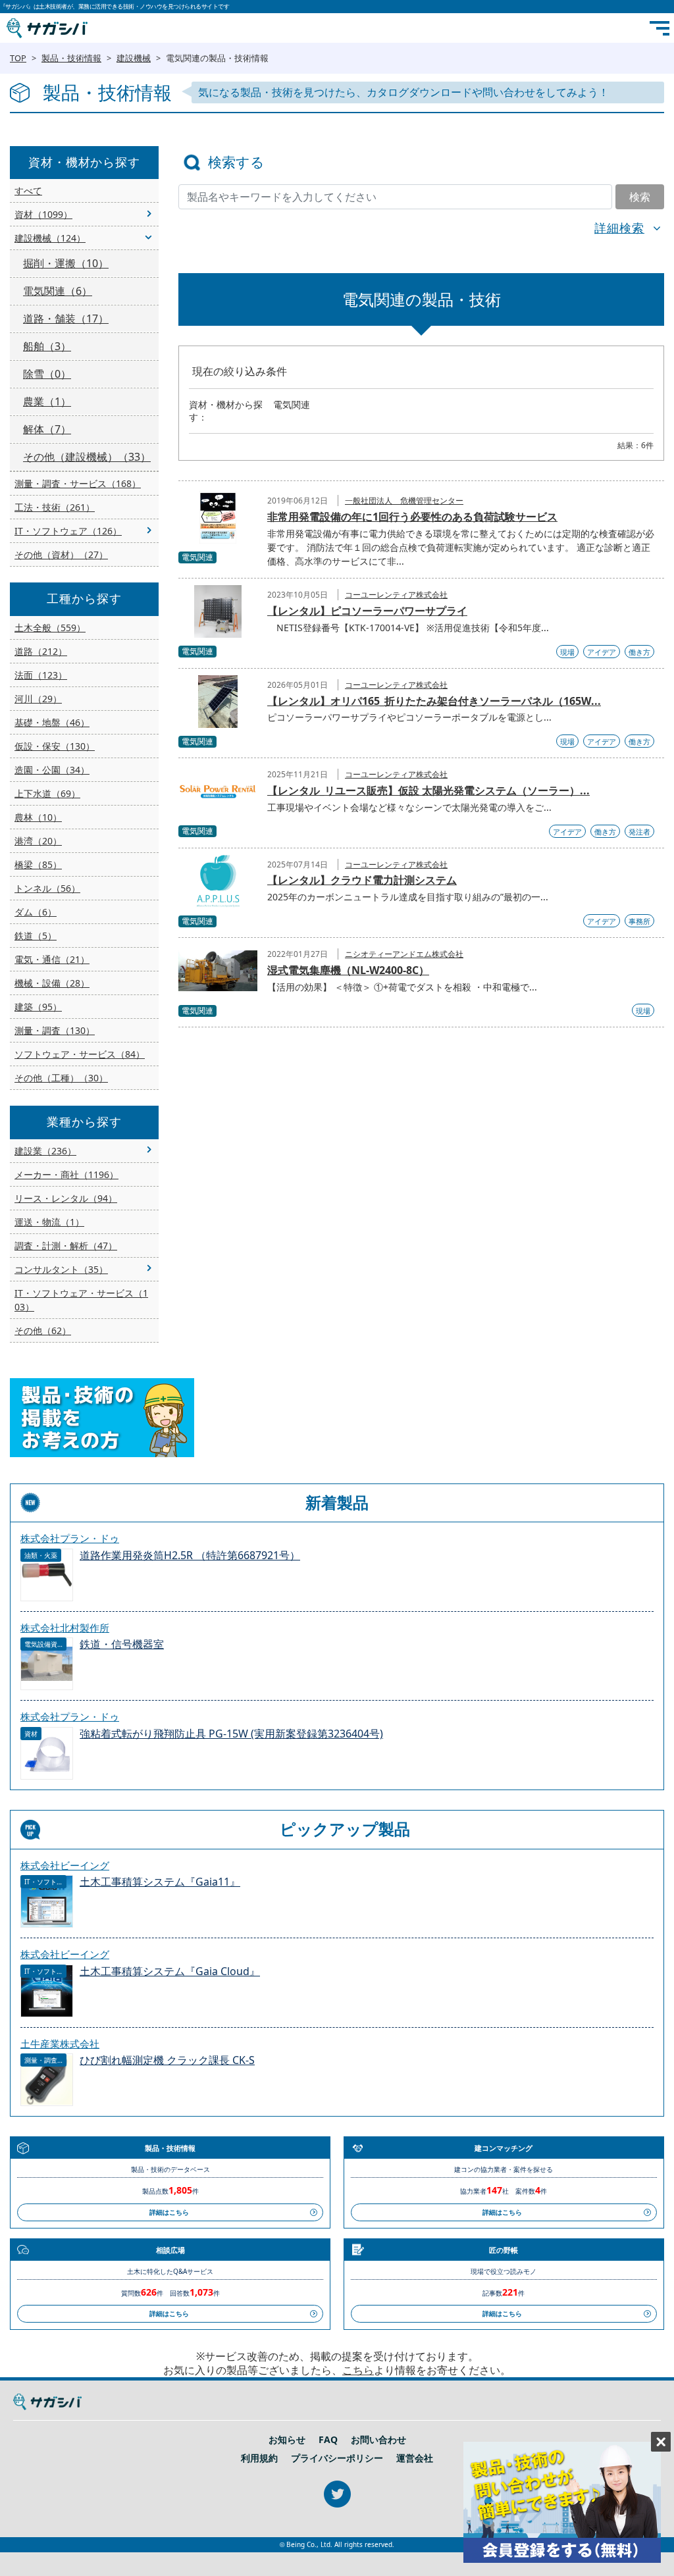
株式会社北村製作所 (65, 1628)
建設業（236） (45, 1151)
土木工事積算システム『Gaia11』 (160, 1882)
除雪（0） (47, 374)
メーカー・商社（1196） (66, 1174)
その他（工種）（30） (61, 1078)
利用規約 (259, 2458)
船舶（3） (47, 346)
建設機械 (134, 58)
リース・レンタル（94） (66, 1198)
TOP (18, 58)
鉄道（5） (36, 936)
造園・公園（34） (52, 770)
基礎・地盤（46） (52, 722)
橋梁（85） (38, 864)
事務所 (639, 921)
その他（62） (43, 1330)
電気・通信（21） (52, 959)
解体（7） (47, 429)
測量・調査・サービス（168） (78, 483)
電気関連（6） (58, 291)
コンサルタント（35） (61, 1269)
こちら (358, 2370)
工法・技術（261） (55, 507)
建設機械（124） (50, 238)
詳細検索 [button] (619, 228)
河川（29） (38, 699)
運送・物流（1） (49, 1222)
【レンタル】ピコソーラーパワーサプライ (367, 611)
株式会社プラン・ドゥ (70, 1538)
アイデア (602, 652)
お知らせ (287, 2440)
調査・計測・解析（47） (66, 1246)
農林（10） (38, 817)
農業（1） (47, 401)
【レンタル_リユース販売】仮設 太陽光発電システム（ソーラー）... (428, 790)
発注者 (639, 832)
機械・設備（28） (52, 983)
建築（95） (38, 1007)
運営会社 (415, 2458)
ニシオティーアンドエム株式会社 (404, 954)
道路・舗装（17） (66, 319)
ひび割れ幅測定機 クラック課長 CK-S (167, 2060)
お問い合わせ (378, 2440)
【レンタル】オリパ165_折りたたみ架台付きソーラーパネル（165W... (434, 701)
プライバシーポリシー (337, 2458)
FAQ (328, 2440)
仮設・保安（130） (55, 746)
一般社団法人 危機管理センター (404, 501)
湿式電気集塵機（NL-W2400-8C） (348, 970)
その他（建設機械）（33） (87, 457)
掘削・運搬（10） (66, 263)
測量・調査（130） (55, 1030)
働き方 (639, 652)
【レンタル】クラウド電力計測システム (362, 880)
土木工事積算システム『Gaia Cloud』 (170, 1971)
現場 (567, 652)
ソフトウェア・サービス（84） (80, 1054)
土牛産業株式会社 (60, 2044)
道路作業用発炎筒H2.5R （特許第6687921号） (190, 1556)
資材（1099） (43, 214)
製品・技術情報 (71, 58)
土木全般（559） (50, 628)
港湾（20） (38, 841)
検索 (640, 197)
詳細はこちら (169, 2212)
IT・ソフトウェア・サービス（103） (81, 1300)
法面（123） (41, 675)
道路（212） (41, 651)
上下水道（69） (47, 793)
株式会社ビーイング (65, 1865)
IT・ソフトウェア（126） (68, 531)
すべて (28, 191)
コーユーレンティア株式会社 (396, 595)
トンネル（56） (47, 888)
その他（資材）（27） (61, 554)
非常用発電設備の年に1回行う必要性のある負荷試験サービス (412, 517)
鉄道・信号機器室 (122, 1644)
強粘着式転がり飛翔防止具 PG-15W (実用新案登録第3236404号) (231, 1734)
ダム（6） (36, 912)
